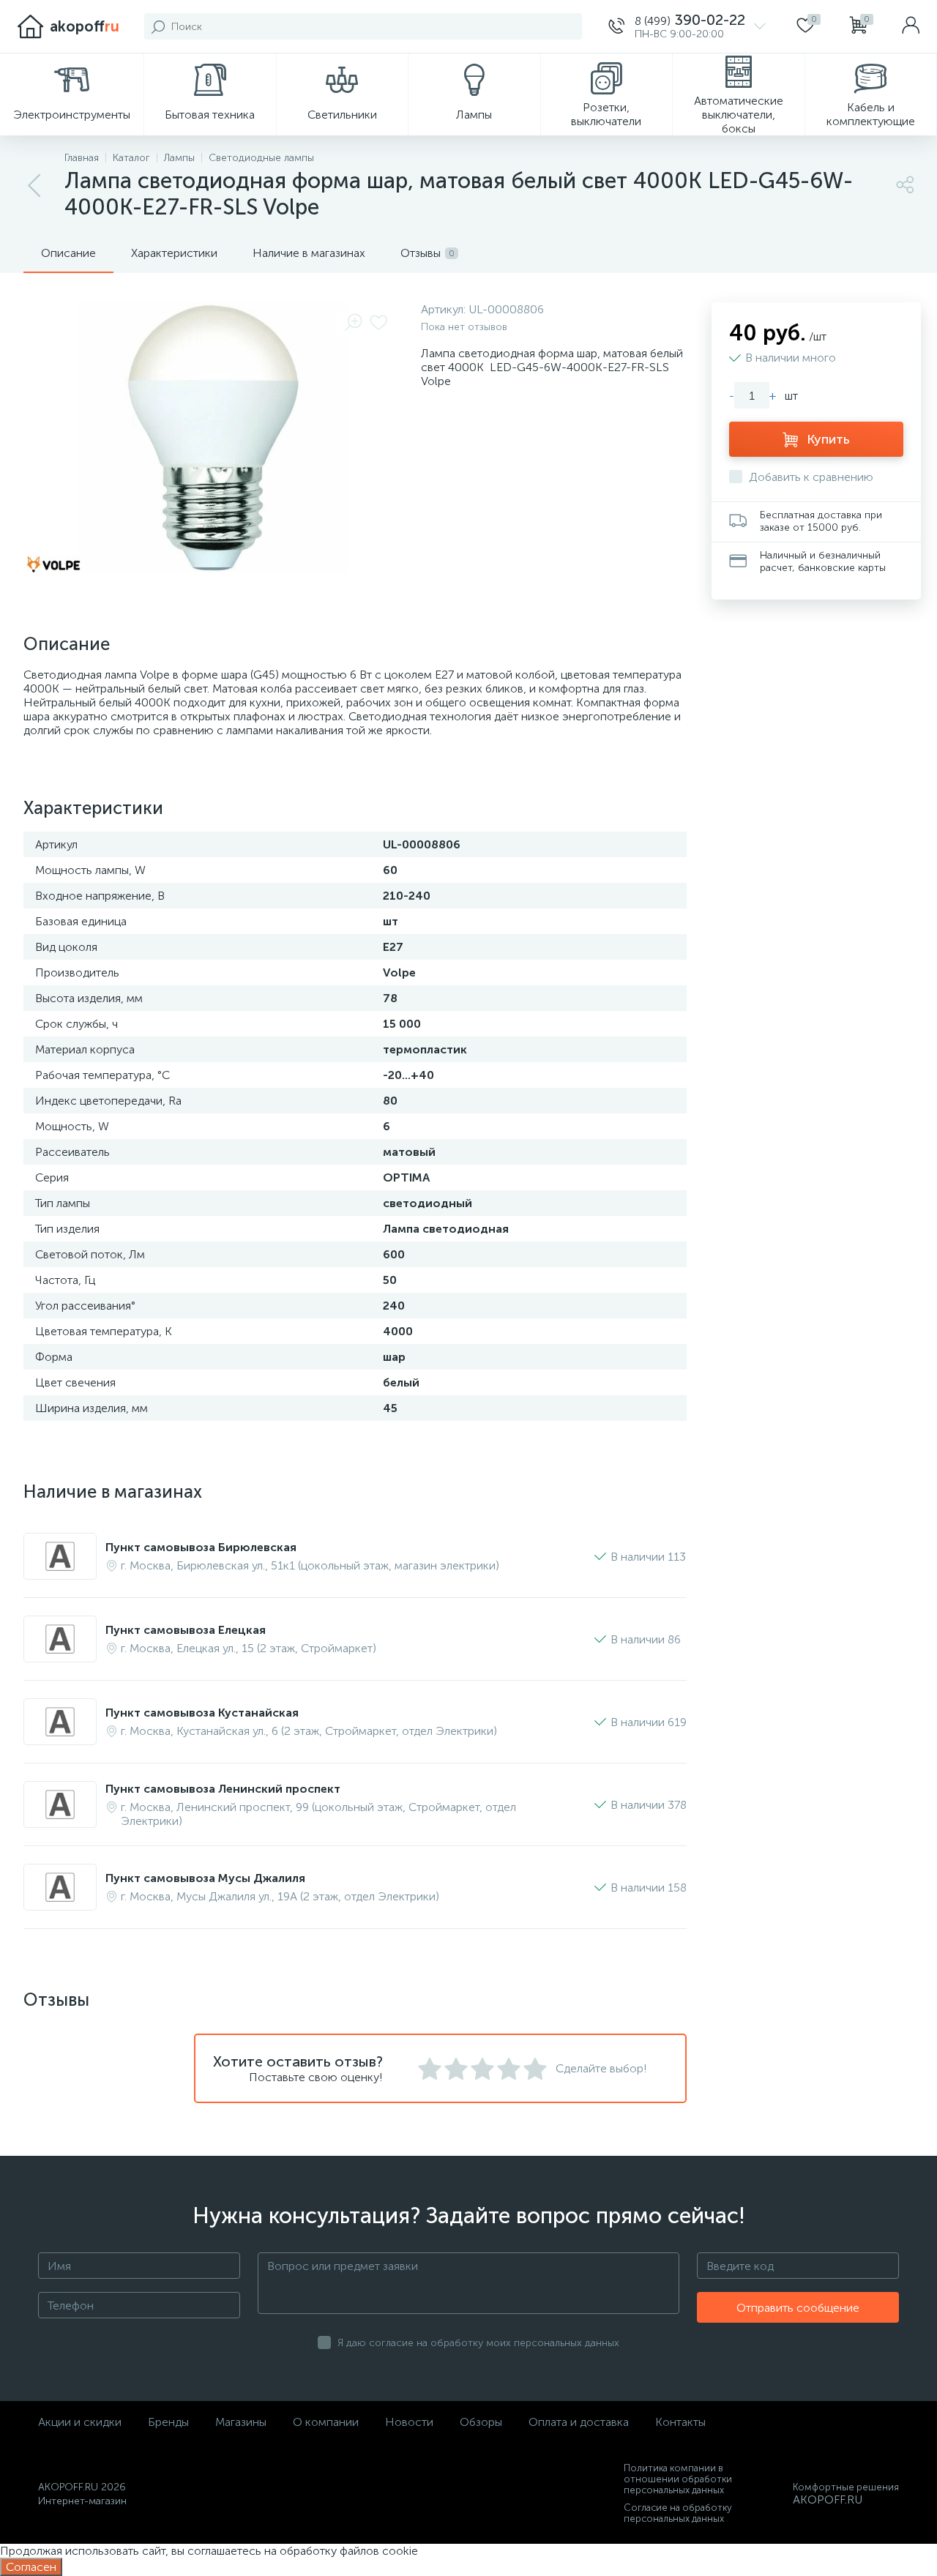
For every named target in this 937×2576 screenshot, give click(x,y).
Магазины (241, 2422)
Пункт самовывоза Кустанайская (202, 1713)
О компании (326, 2422)
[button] (687, 26)
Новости (409, 2422)
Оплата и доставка (579, 2422)
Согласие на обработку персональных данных (678, 2513)
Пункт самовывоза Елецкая (186, 1630)
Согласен (31, 2567)
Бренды (168, 2422)
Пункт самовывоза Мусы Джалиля (205, 1878)
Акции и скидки (80, 2422)
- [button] (732, 396)
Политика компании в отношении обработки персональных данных (678, 2479)
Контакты (680, 2422)
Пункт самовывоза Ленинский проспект (223, 1789)
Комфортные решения (846, 2487)
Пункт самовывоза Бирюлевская (201, 1547)
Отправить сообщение (798, 2308)
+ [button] (773, 396)
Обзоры (481, 2422)
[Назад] (35, 186)
